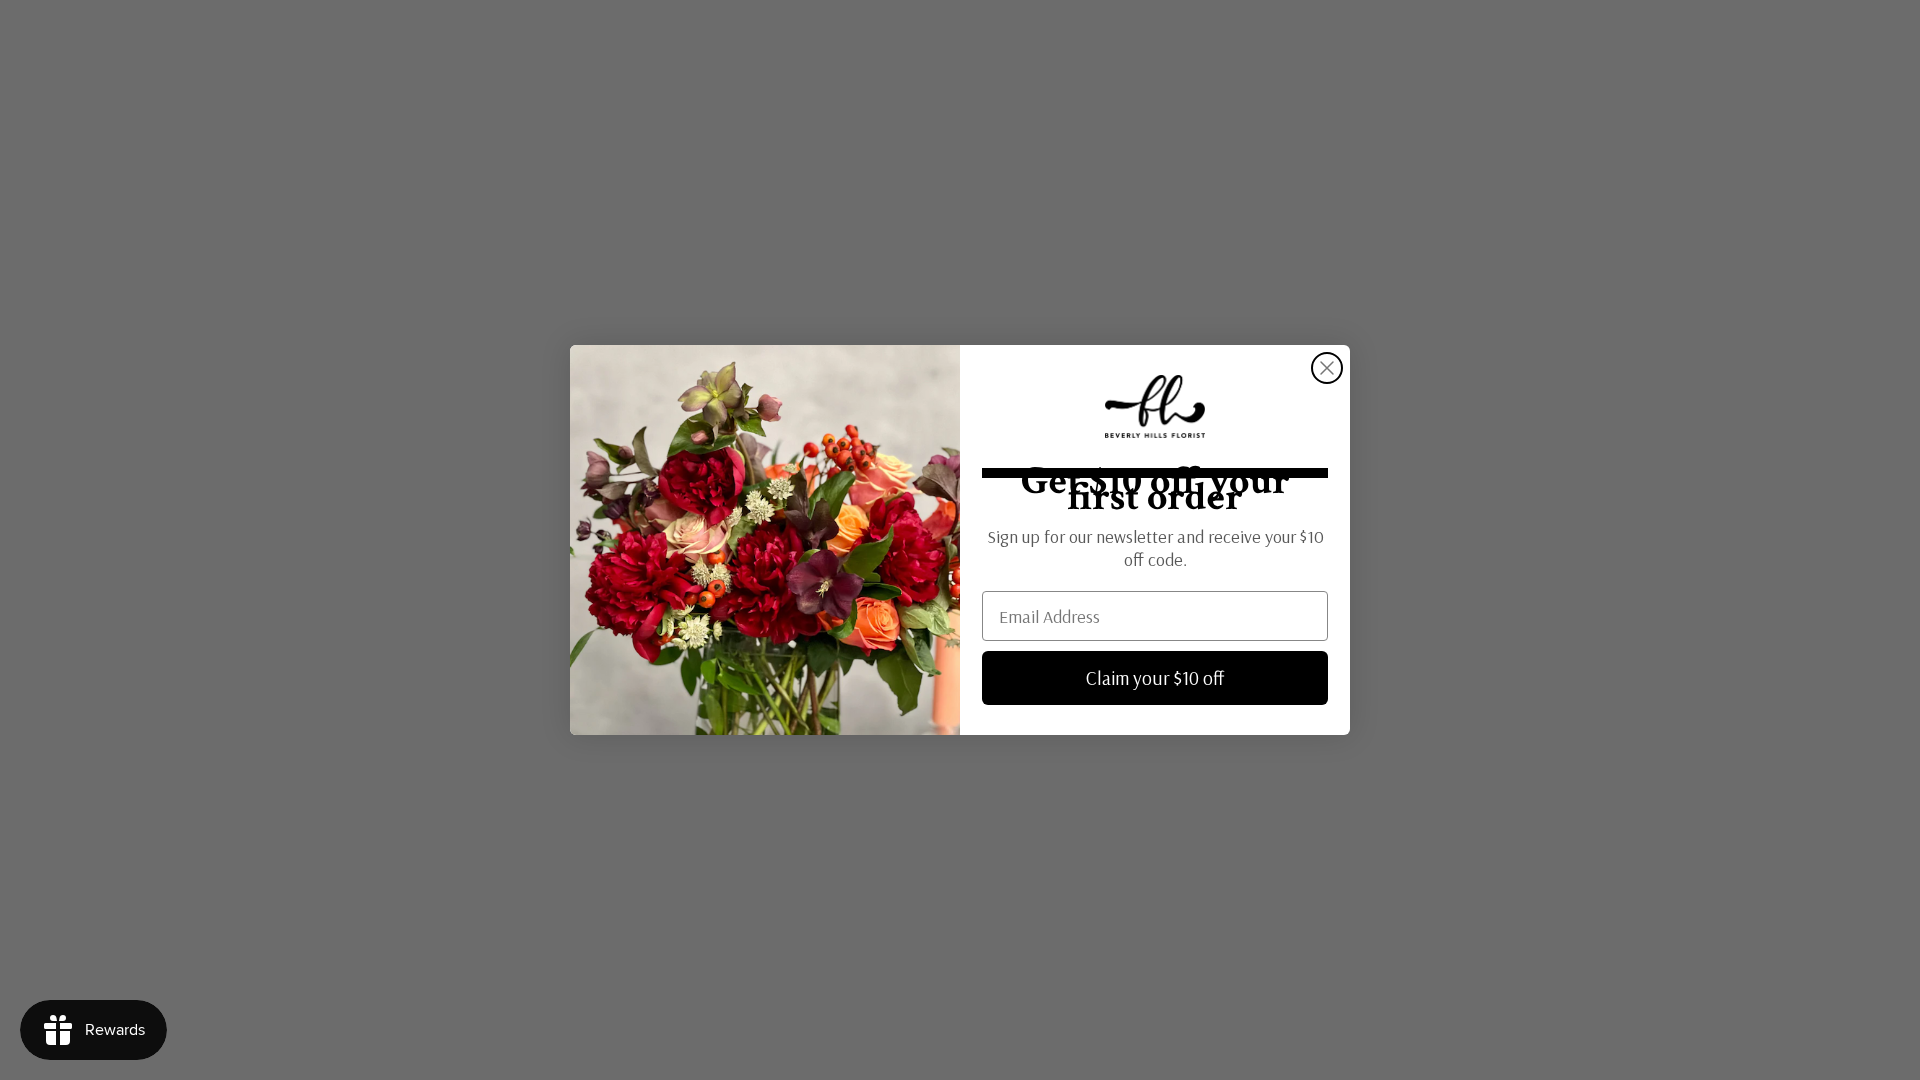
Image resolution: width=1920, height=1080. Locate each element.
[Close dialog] (1327, 368)
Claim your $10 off (1155, 678)
